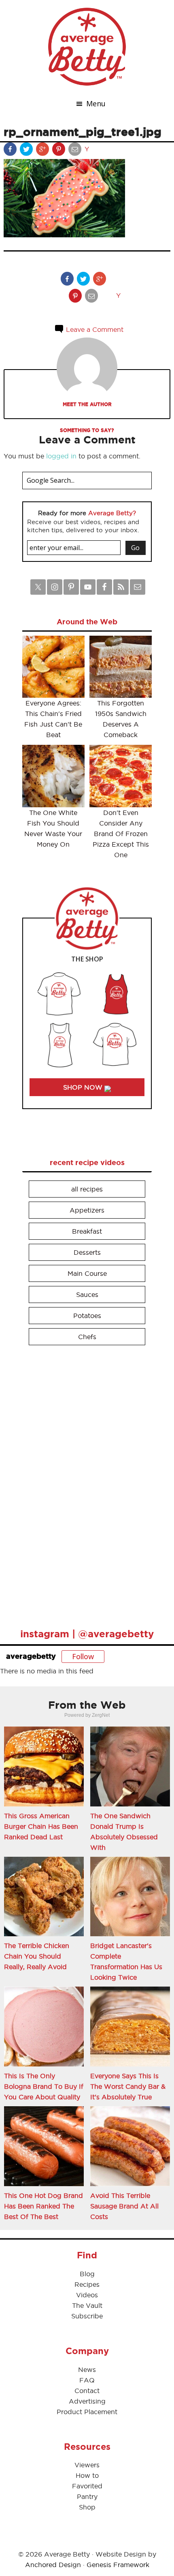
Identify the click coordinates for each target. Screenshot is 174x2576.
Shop (87, 2507)
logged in (61, 456)
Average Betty (87, 47)
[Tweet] (27, 151)
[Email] (76, 151)
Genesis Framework (118, 2565)
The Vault (87, 2305)
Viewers (87, 2465)
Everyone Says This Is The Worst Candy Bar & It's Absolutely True (128, 2086)
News (87, 2370)
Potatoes (87, 1316)
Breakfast (87, 1231)
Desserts (87, 1252)
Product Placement (87, 2412)
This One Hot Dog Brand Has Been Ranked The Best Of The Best (43, 2206)
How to (87, 2475)
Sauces (87, 1294)
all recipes (87, 1189)
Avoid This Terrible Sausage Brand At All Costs (124, 2206)
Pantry (87, 2496)
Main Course (87, 1273)
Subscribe (87, 2316)
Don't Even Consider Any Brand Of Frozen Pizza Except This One (121, 834)
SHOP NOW (84, 1087)
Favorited (87, 2486)
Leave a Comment (94, 329)
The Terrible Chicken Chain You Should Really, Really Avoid (37, 1956)
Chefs (87, 1337)
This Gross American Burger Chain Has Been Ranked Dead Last (41, 1826)
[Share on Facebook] (11, 151)
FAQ (87, 2380)
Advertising (87, 2401)
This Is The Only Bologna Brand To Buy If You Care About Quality (44, 2086)
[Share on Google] (43, 151)
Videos (87, 2295)
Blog (87, 2274)
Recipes (87, 2284)
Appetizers (87, 1210)
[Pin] (59, 151)
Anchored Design (53, 2565)
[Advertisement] (83, 1483)
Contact (87, 2391)
